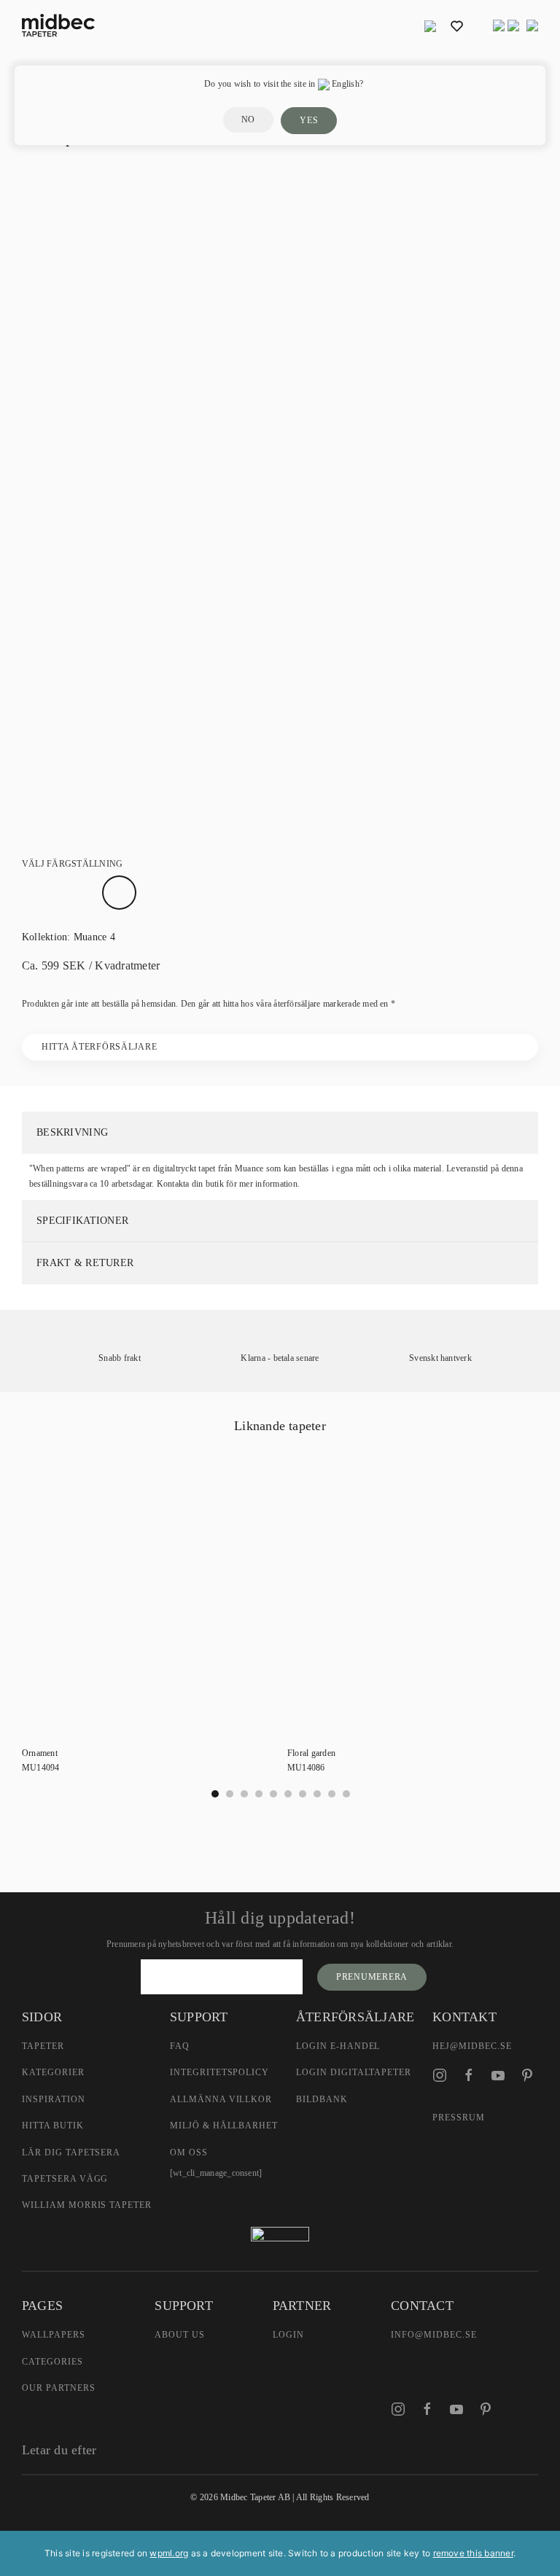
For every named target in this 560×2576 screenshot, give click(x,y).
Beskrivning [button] (72, 1132)
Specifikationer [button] (82, 1221)
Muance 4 (94, 937)
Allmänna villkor (221, 2099)
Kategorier (53, 2072)
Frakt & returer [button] (85, 1263)
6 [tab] (303, 1794)
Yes (309, 120)
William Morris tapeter (87, 2205)
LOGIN (288, 2335)
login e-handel (338, 2046)
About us (180, 2335)
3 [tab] (259, 1794)
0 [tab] (215, 1794)
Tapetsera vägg (65, 2179)
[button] (430, 26)
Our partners (59, 2388)
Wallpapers (54, 2335)
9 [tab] (346, 1794)
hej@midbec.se (472, 2046)
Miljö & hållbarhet (224, 2126)
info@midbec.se (433, 2335)
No (248, 120)
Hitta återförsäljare (99, 1047)
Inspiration (54, 2099)
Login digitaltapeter (354, 2072)
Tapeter (43, 2046)
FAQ (180, 2046)
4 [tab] (273, 1794)
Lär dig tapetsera (71, 2152)
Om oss (189, 2152)
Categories (52, 2362)
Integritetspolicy (219, 2072)
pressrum (459, 2118)
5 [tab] (288, 1794)
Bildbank (322, 2099)
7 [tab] (317, 1794)
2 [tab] (244, 1794)
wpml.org (169, 2553)
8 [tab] (332, 1794)
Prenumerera (372, 1977)
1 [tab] (230, 1794)
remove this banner (473, 2553)
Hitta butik (53, 2126)
